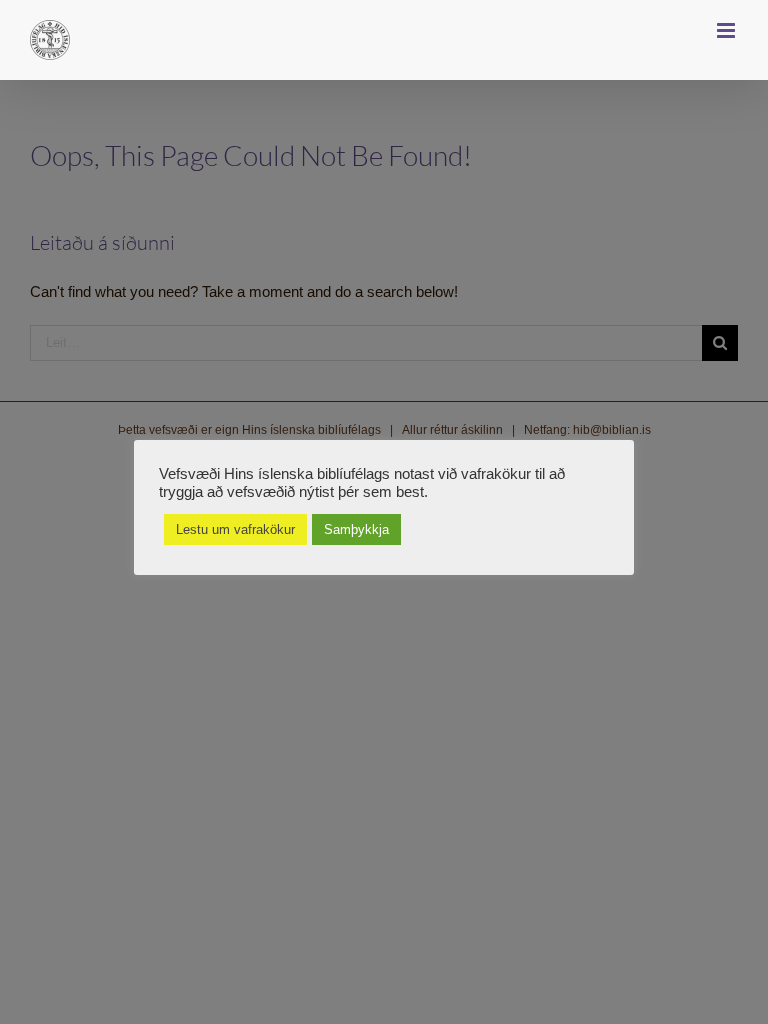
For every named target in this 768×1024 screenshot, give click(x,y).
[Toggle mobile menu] (727, 30)
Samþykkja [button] (356, 529)
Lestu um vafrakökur (235, 529)
